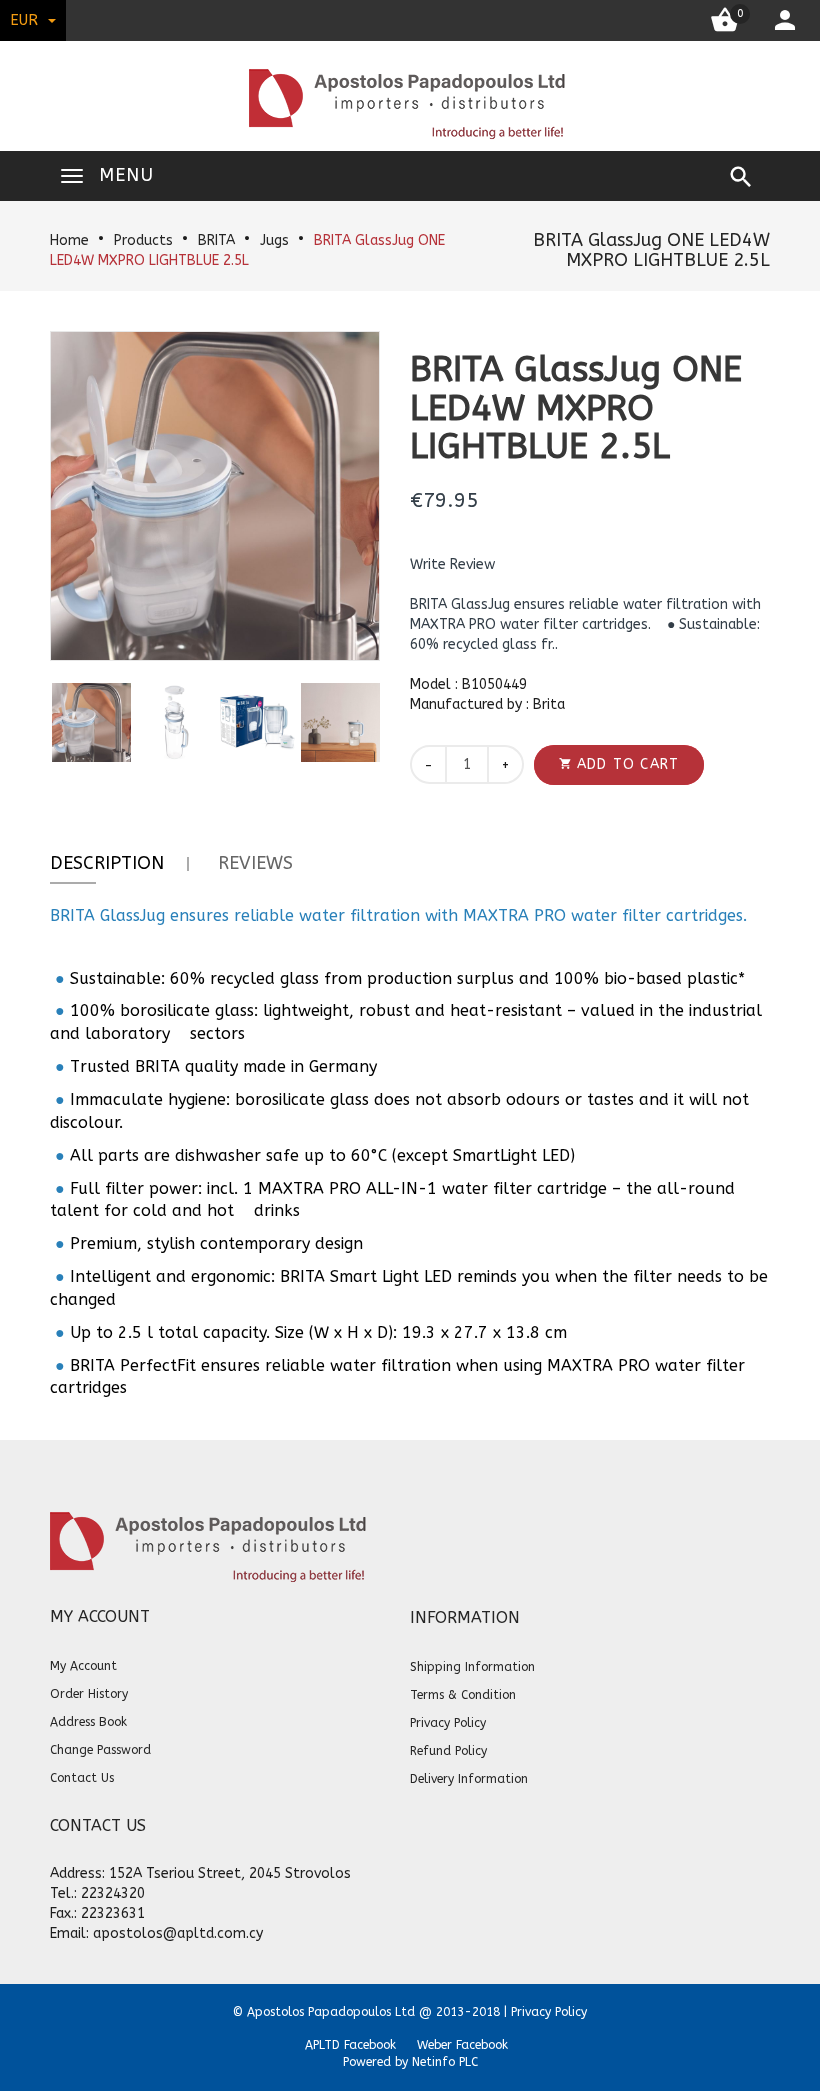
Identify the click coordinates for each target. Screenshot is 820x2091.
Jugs (274, 240)
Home (69, 240)
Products (143, 240)
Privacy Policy (549, 2012)
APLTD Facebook (350, 2045)
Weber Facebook (462, 2045)
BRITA (216, 240)
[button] (452, 565)
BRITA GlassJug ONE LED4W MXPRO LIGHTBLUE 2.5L (651, 250)
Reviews (255, 863)
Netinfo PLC (445, 2062)
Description (107, 863)
